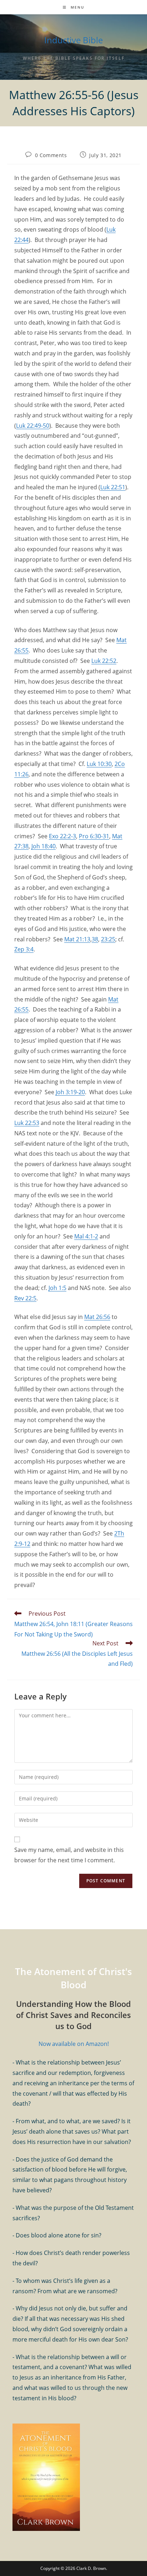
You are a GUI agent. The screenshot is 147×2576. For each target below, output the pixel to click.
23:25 (108, 939)
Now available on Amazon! (74, 2044)
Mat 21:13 (77, 939)
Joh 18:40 (44, 846)
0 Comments (51, 155)
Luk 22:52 (104, 661)
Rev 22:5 (25, 1298)
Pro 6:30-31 (94, 836)
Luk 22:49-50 (33, 426)
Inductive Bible (73, 40)
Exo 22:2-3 (62, 836)
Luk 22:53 (27, 1123)
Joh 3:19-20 (70, 1092)
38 (95, 939)
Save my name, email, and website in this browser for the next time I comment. (69, 1855)
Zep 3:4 (24, 949)
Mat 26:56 (97, 1317)
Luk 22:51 (113, 487)
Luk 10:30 (99, 764)
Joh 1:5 (57, 1288)
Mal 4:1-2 (86, 1236)
